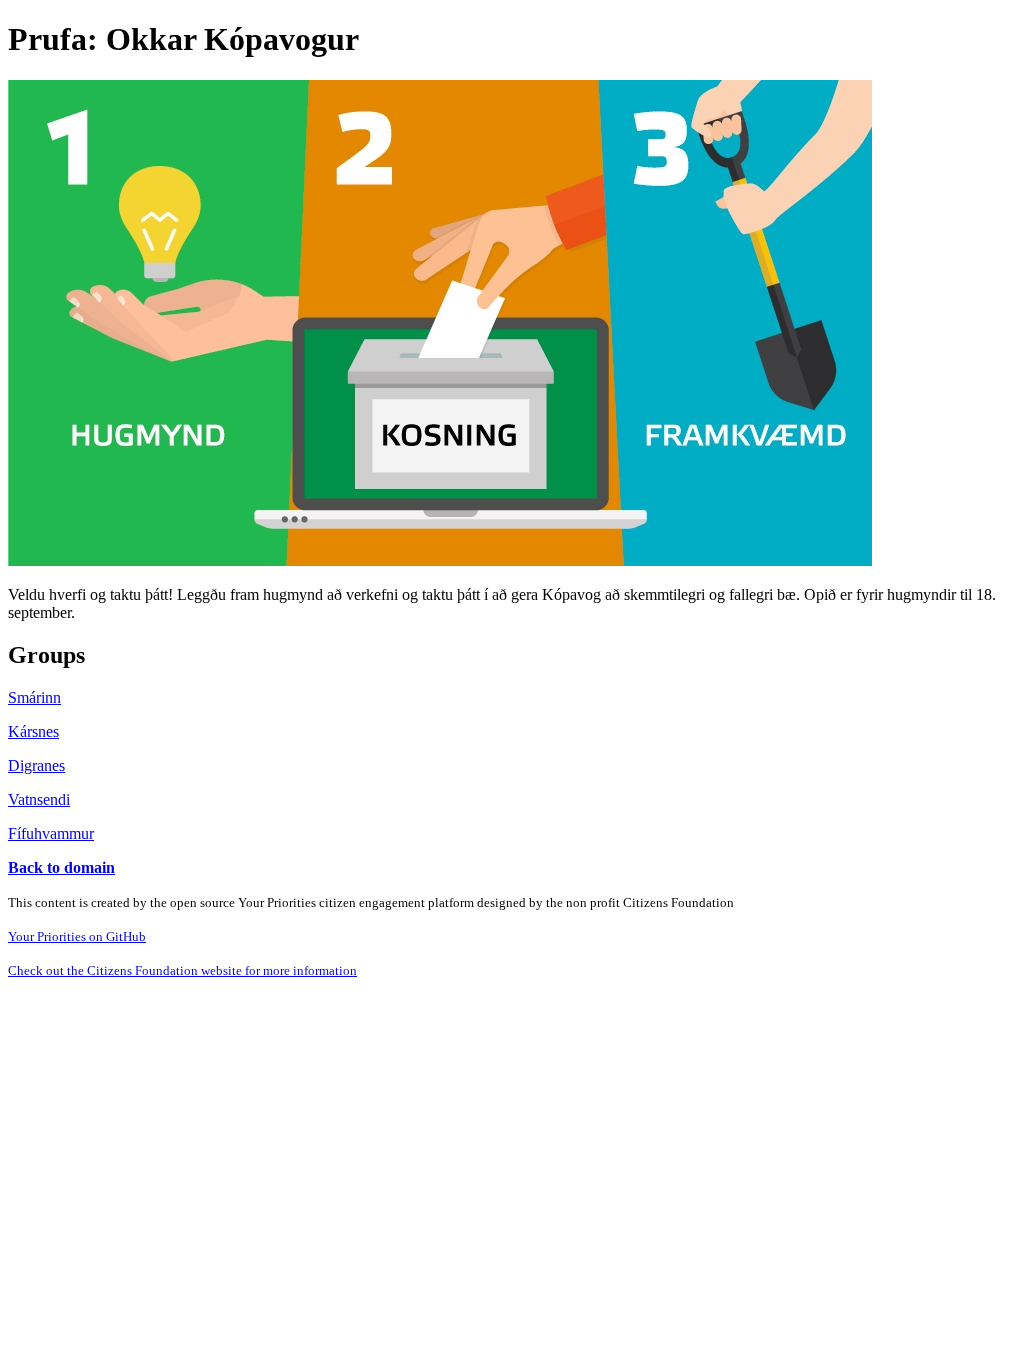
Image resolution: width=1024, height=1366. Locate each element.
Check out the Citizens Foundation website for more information (182, 970)
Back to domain (61, 867)
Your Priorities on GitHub (77, 936)
